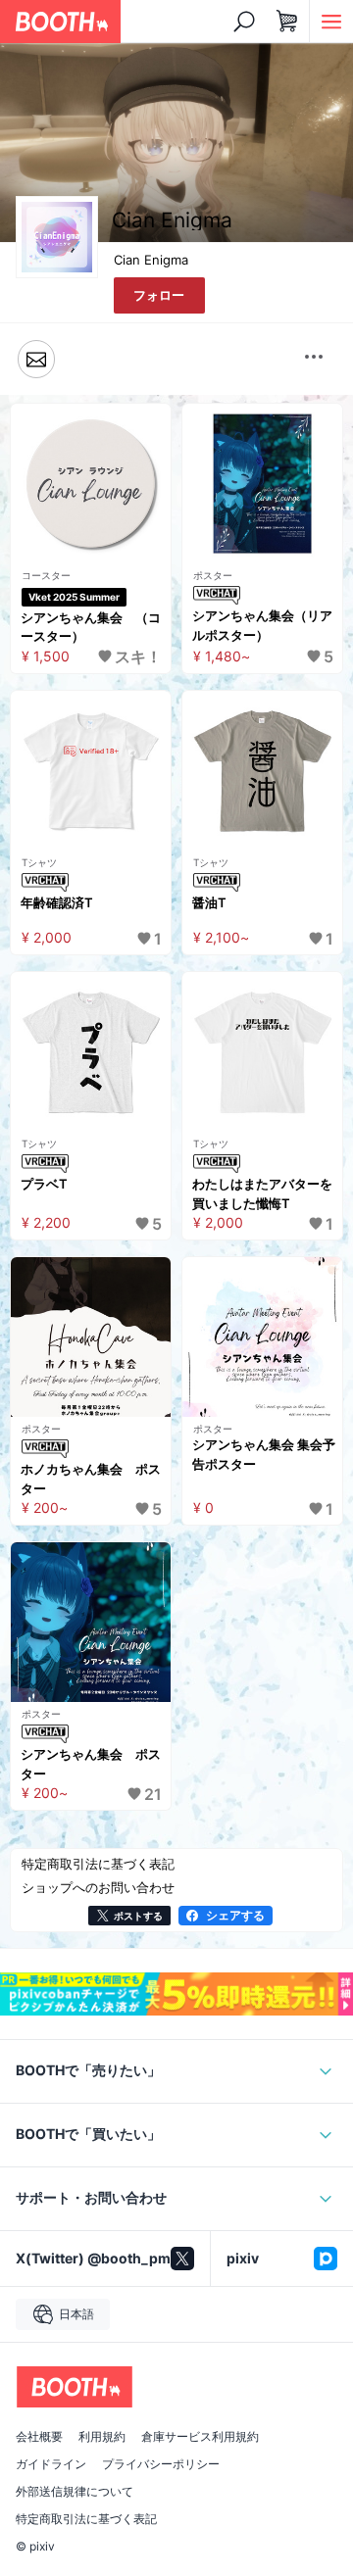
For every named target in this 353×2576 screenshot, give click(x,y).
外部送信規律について (75, 2492)
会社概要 (39, 2437)
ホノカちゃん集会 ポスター (91, 1479)
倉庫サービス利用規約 (200, 2437)
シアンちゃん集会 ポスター (91, 1764)
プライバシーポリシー (161, 2464)
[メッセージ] (36, 359)
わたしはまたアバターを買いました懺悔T (262, 1193)
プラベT (44, 1184)
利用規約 (102, 2437)
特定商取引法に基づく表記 (86, 2519)
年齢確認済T (57, 902)
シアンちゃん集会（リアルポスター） (262, 625)
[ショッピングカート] (287, 22)
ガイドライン (51, 2464)
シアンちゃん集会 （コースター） (91, 627)
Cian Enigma (151, 260)
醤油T (209, 902)
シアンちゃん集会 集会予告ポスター (264, 1454)
